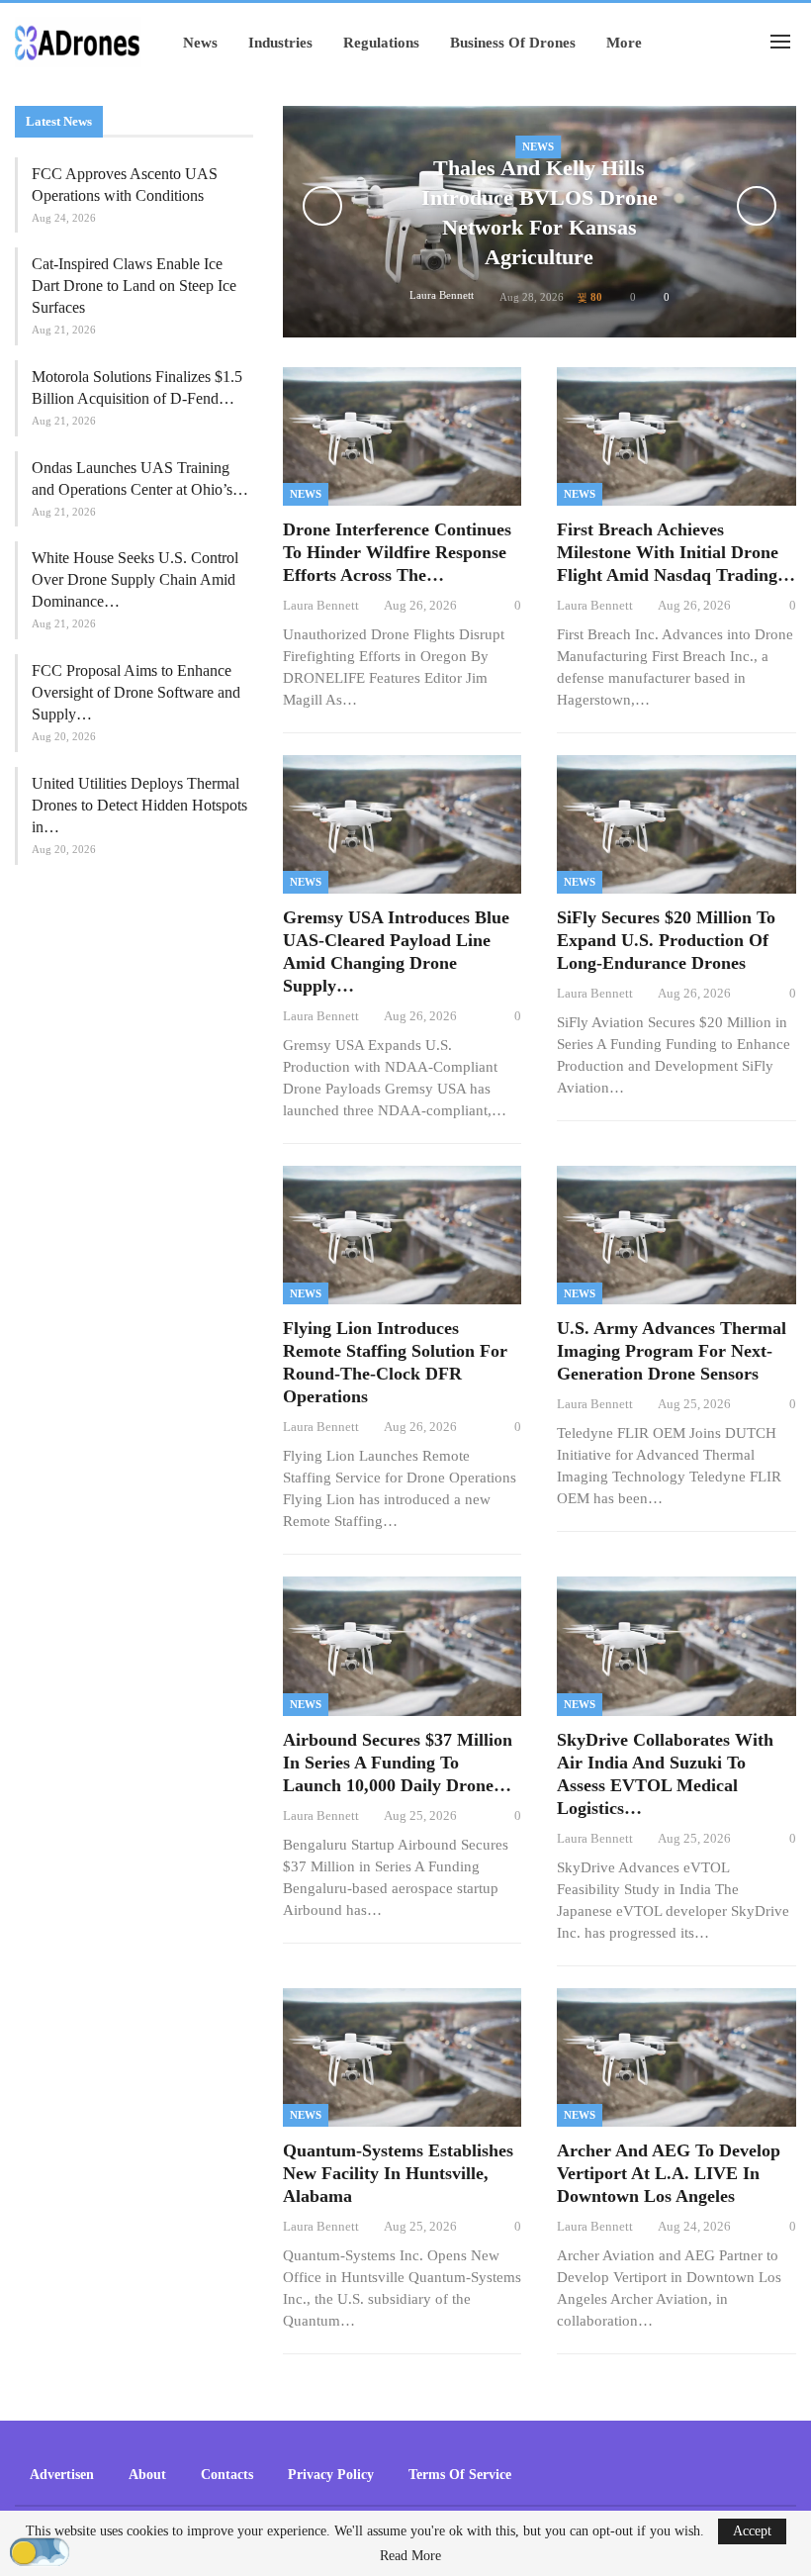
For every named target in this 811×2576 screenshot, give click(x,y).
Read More (410, 2556)
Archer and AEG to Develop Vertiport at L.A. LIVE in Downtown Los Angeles (669, 2173)
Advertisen (62, 2475)
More (624, 43)
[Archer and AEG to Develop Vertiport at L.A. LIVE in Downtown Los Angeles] (676, 2057)
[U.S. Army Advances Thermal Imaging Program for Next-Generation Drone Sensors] (676, 1235)
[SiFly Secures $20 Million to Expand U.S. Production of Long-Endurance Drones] (676, 824)
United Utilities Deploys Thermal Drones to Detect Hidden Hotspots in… (139, 805)
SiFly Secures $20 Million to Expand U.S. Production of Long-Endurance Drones (666, 940)
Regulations (381, 43)
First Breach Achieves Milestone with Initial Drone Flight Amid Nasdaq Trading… (676, 552)
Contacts (227, 2475)
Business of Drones (513, 43)
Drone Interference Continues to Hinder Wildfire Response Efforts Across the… (397, 552)
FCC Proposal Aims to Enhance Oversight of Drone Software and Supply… (136, 692)
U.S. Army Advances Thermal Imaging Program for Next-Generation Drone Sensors (672, 1351)
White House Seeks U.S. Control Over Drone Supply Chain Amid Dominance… (135, 579)
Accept (752, 2531)
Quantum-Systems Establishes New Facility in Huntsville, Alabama (398, 2173)
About (147, 2475)
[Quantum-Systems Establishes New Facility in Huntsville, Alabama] (403, 2057)
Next (757, 206)
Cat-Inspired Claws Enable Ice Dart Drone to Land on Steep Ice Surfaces (134, 286)
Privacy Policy (331, 2475)
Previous (322, 206)
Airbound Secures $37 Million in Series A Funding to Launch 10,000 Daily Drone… (398, 1763)
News (200, 43)
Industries (280, 43)
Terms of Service (460, 2475)
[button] (40, 2553)
